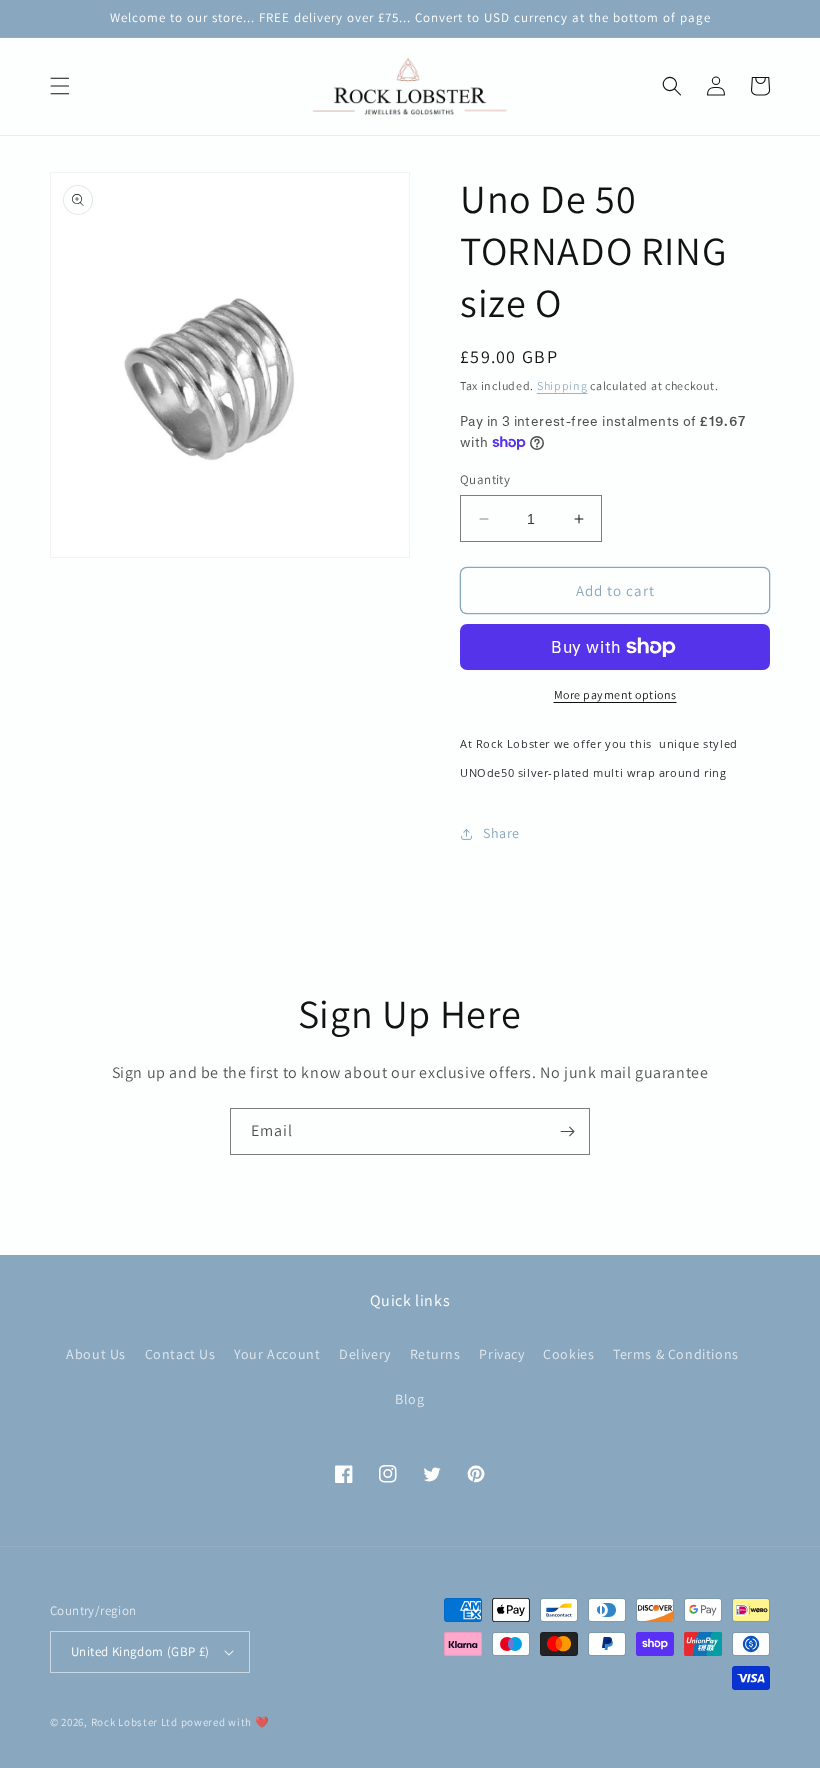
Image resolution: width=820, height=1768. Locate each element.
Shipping (562, 385)
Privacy (501, 1354)
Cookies (568, 1354)
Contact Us (180, 1354)
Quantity (485, 479)
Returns (435, 1354)
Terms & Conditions (676, 1354)
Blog (409, 1399)
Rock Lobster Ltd (134, 1722)
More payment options (615, 694)
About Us (96, 1354)
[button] (60, 86)
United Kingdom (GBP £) (140, 1651)
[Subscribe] (567, 1131)
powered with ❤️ (225, 1722)
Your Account (277, 1354)
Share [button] (501, 833)
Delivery (365, 1354)
